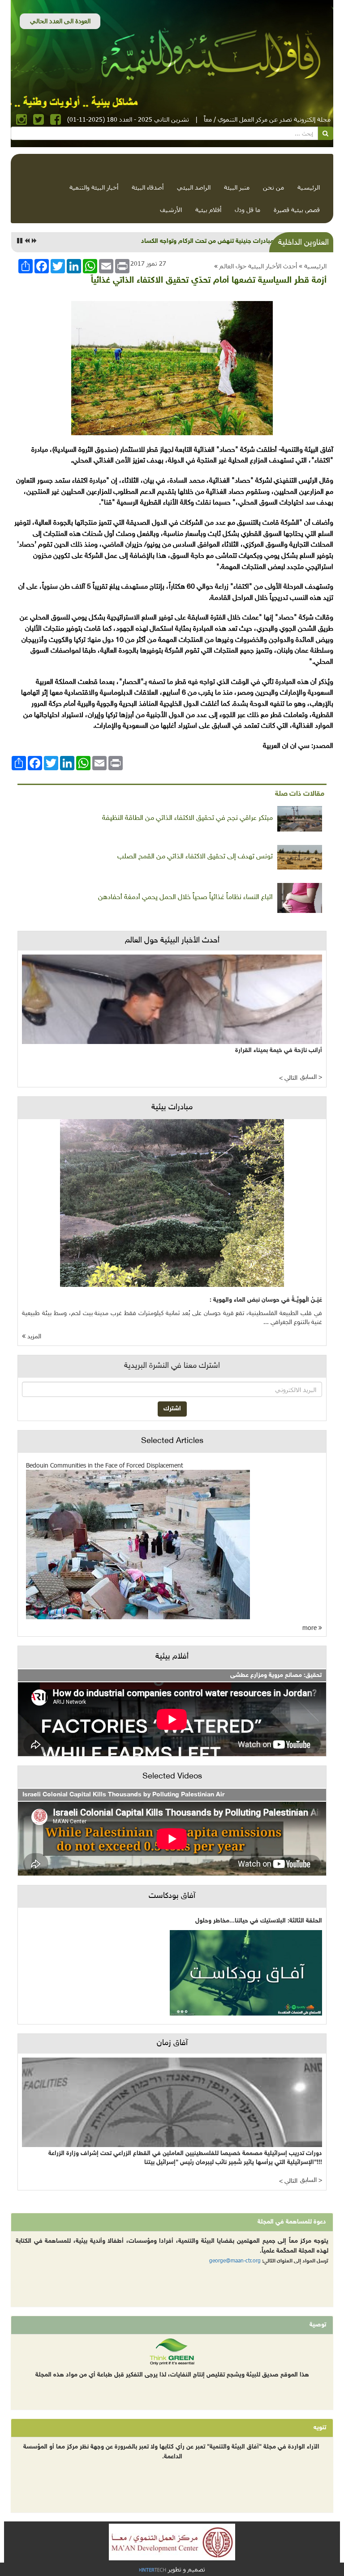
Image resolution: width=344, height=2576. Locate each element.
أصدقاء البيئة (148, 187)
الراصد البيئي (194, 187)
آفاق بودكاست (172, 1896)
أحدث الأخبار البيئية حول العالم (258, 266)
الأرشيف (171, 210)
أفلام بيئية (208, 210)
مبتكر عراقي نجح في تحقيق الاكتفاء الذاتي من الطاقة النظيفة (187, 818)
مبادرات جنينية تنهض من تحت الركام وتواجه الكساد (207, 241)
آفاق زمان (172, 2043)
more (310, 1628)
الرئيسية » (313, 266)
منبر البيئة (237, 187)
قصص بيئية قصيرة (297, 210)
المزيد (33, 1337)
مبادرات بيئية (172, 1108)
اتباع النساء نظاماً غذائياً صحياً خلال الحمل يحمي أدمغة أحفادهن (185, 898)
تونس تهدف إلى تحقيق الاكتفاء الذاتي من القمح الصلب (195, 857)
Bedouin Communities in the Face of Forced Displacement (105, 1465)
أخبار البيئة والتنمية (94, 187)
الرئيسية (309, 187)
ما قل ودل (247, 210)
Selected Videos (172, 1777)
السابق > (311, 1077)
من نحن (273, 187)
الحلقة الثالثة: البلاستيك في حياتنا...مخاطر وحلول (259, 1921)
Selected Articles (172, 1441)
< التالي (288, 1078)
